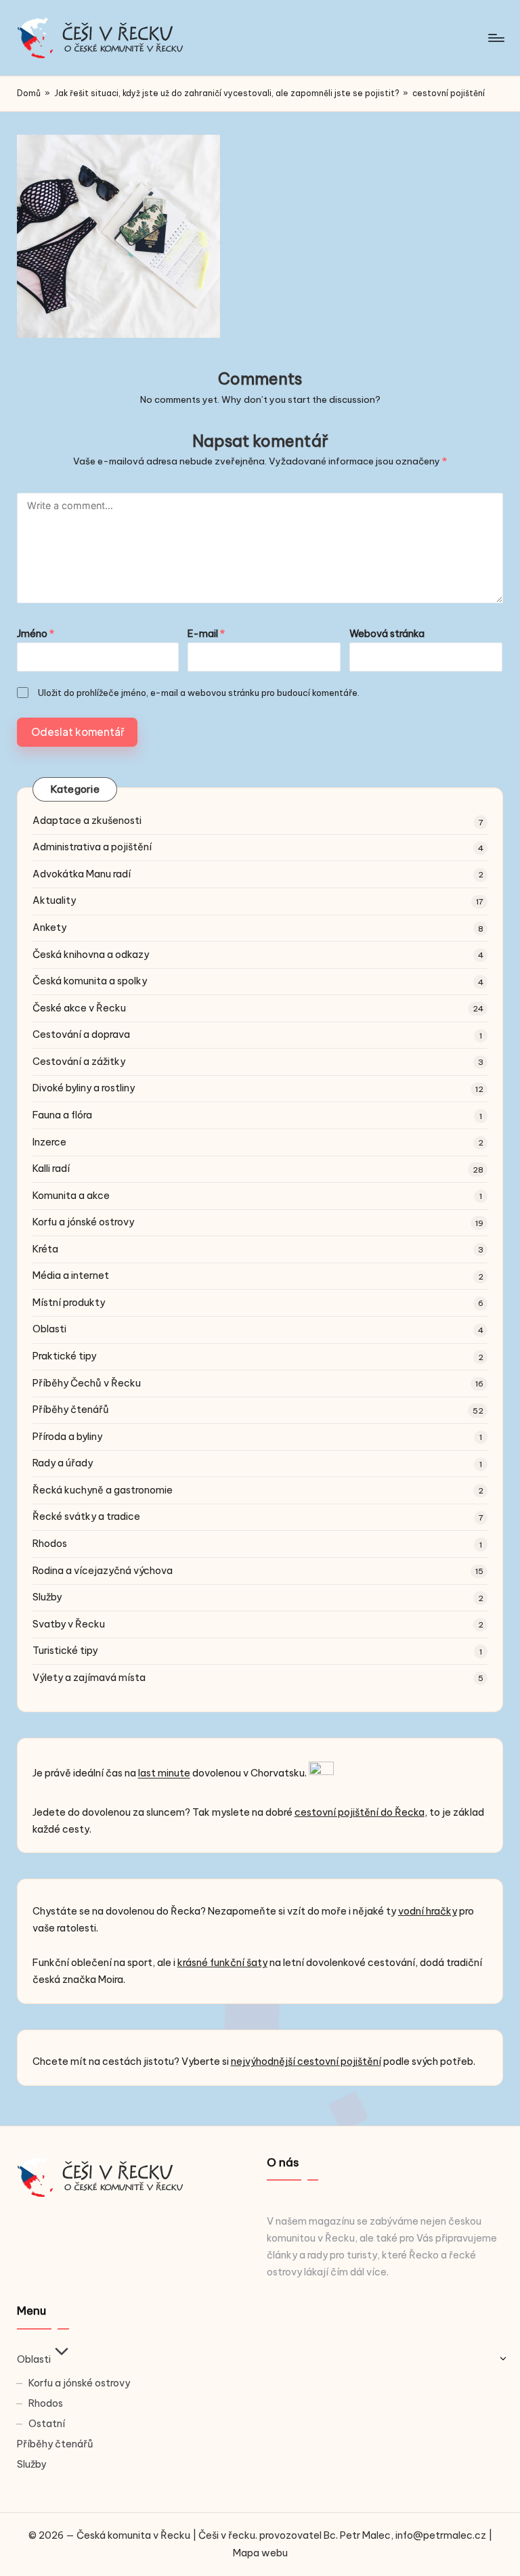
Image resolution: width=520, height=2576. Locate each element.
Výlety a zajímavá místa (89, 1678)
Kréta (45, 1249)
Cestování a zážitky (79, 1062)
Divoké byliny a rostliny (84, 1088)
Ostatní (47, 2424)
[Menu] (495, 38)
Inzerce (49, 1142)
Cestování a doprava (81, 1034)
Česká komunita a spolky (90, 981)
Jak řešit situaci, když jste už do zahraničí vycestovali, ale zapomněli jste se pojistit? (227, 93)
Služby (47, 1597)
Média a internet (71, 1275)
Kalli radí (51, 1169)
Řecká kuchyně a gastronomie (103, 1490)
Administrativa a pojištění (92, 847)
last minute (164, 1774)
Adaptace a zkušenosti (87, 821)
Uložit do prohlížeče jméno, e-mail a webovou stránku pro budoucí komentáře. (199, 693)
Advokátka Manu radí (82, 874)
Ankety (49, 927)
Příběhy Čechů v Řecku (87, 1383)
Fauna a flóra (62, 1115)
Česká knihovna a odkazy (91, 955)
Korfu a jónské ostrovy (83, 1222)
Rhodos (50, 1544)
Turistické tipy (65, 1651)
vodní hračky (428, 1911)
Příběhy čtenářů (71, 1410)
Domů (29, 93)
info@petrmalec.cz (441, 2535)
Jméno (36, 634)
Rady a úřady (63, 1463)
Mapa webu (260, 2553)
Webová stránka (387, 634)
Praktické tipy (64, 1356)
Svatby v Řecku (69, 1624)
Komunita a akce (71, 1196)
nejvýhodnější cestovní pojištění (306, 2061)
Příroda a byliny (67, 1437)
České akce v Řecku (79, 1008)
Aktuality (54, 900)
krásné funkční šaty (222, 1963)
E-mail (206, 634)
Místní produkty (69, 1303)
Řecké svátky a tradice (86, 1516)
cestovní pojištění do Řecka (360, 1812)
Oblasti (49, 1329)
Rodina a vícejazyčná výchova (103, 1571)
